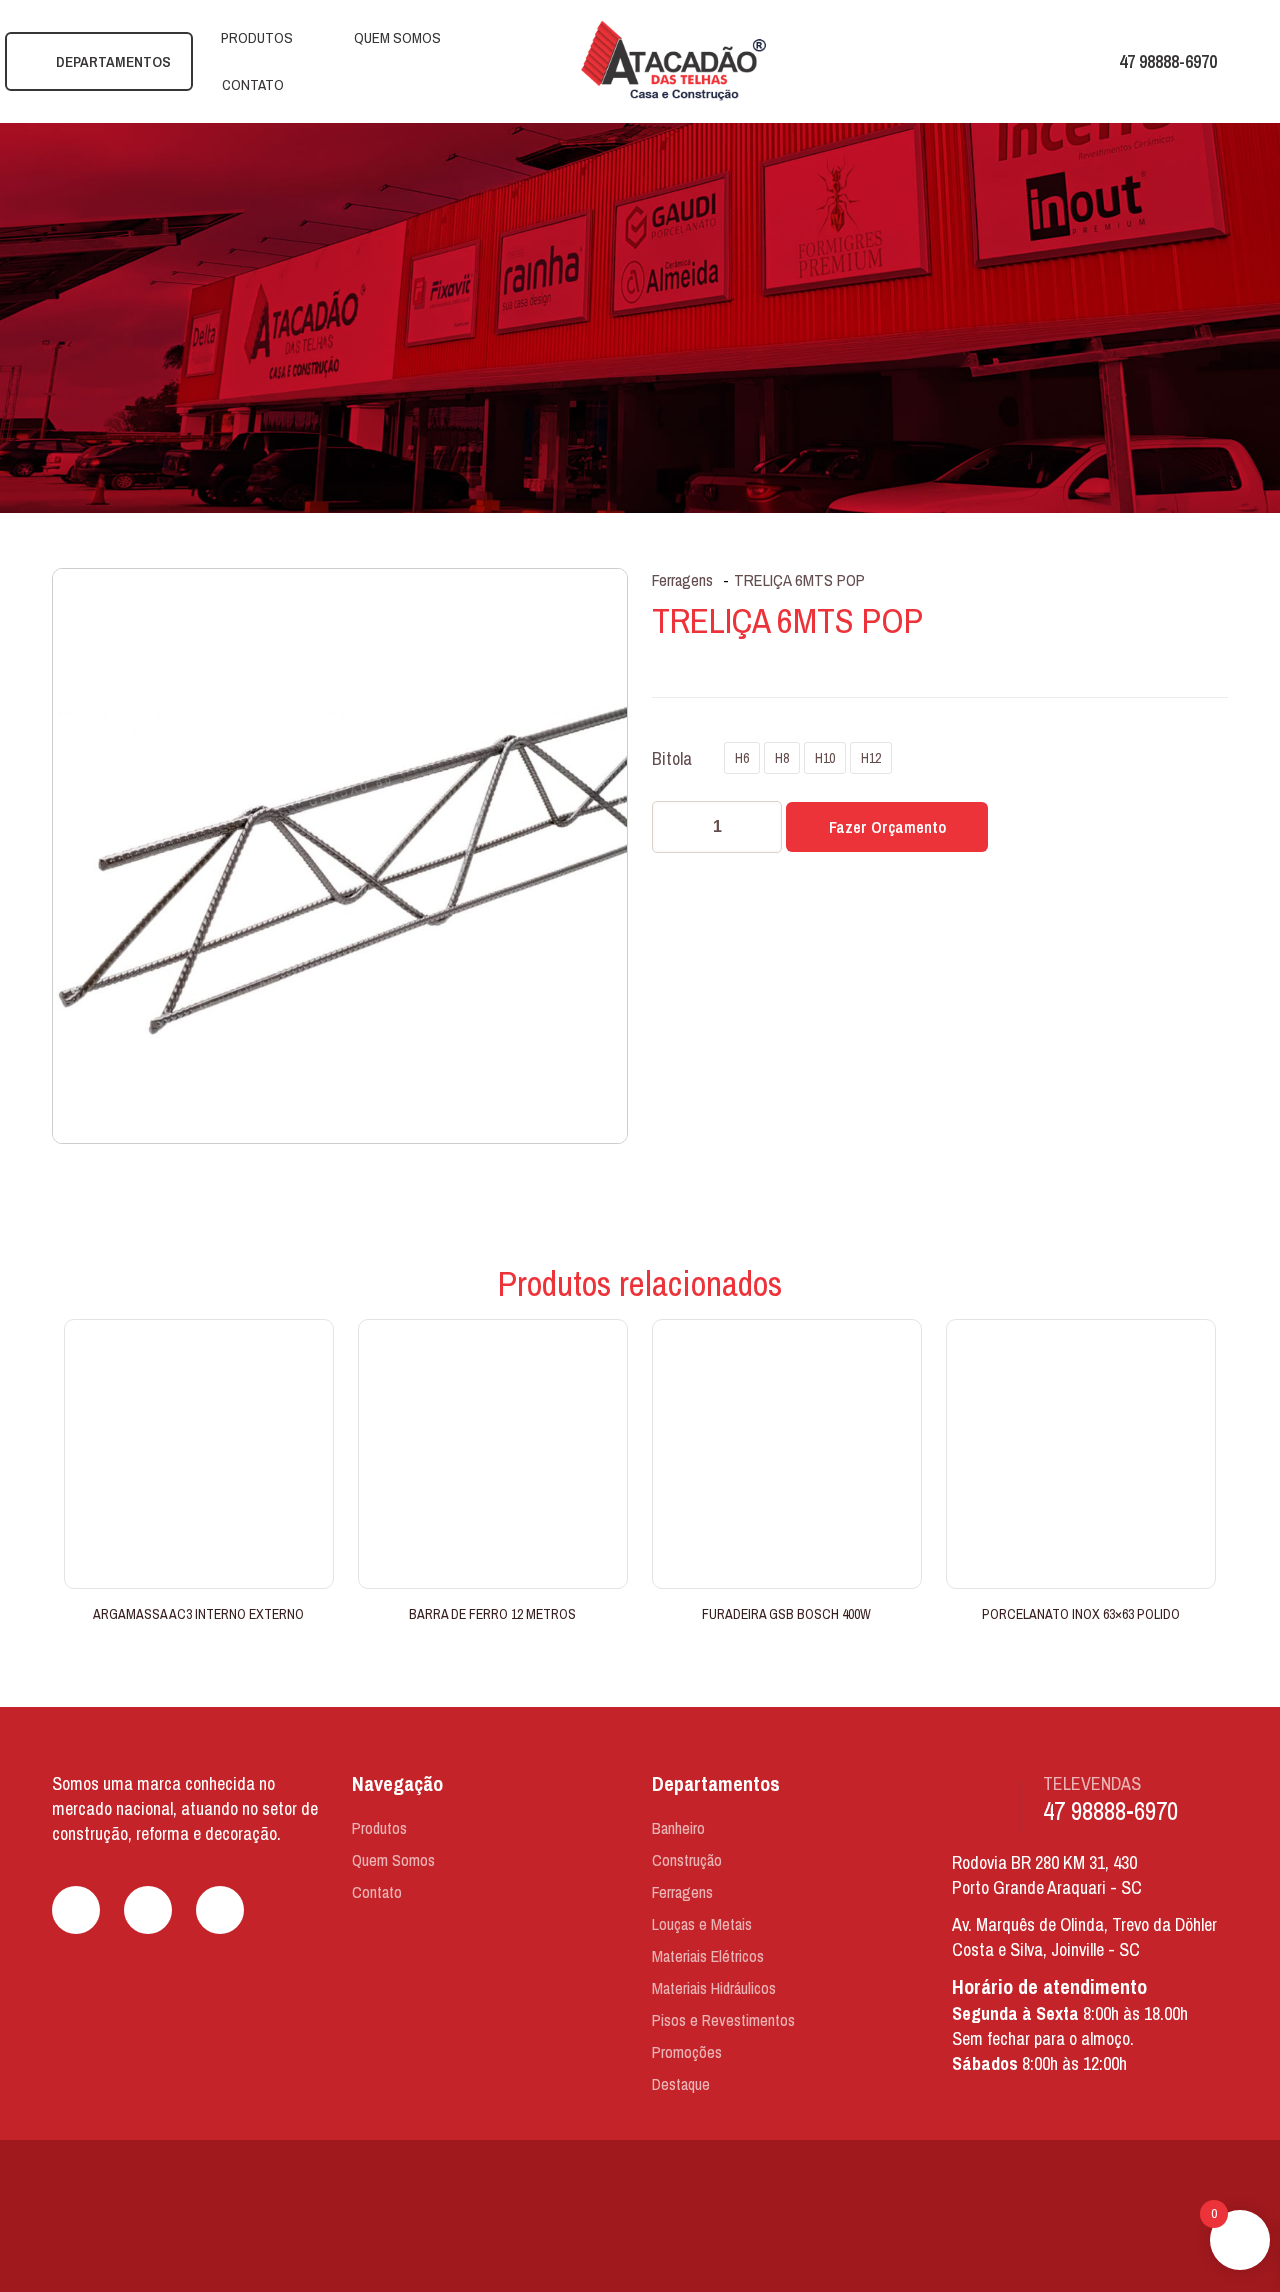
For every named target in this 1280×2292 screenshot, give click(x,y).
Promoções (687, 2052)
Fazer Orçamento (887, 827)
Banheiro (678, 1828)
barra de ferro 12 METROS (492, 1614)
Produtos (379, 1828)
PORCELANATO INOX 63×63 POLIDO (1081, 1614)
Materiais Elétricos (708, 1956)
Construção (687, 1860)
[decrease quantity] (674, 827)
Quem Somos (393, 1860)
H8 (782, 758)
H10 (825, 758)
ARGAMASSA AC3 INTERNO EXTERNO (198, 1614)
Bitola (672, 758)
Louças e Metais (702, 1924)
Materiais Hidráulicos (714, 1988)
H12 (871, 758)
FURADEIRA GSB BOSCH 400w (786, 1614)
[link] (640, 2218)
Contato (377, 1892)
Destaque (681, 2084)
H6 (742, 758)
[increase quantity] (759, 827)
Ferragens (682, 580)
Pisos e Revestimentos (723, 2020)
